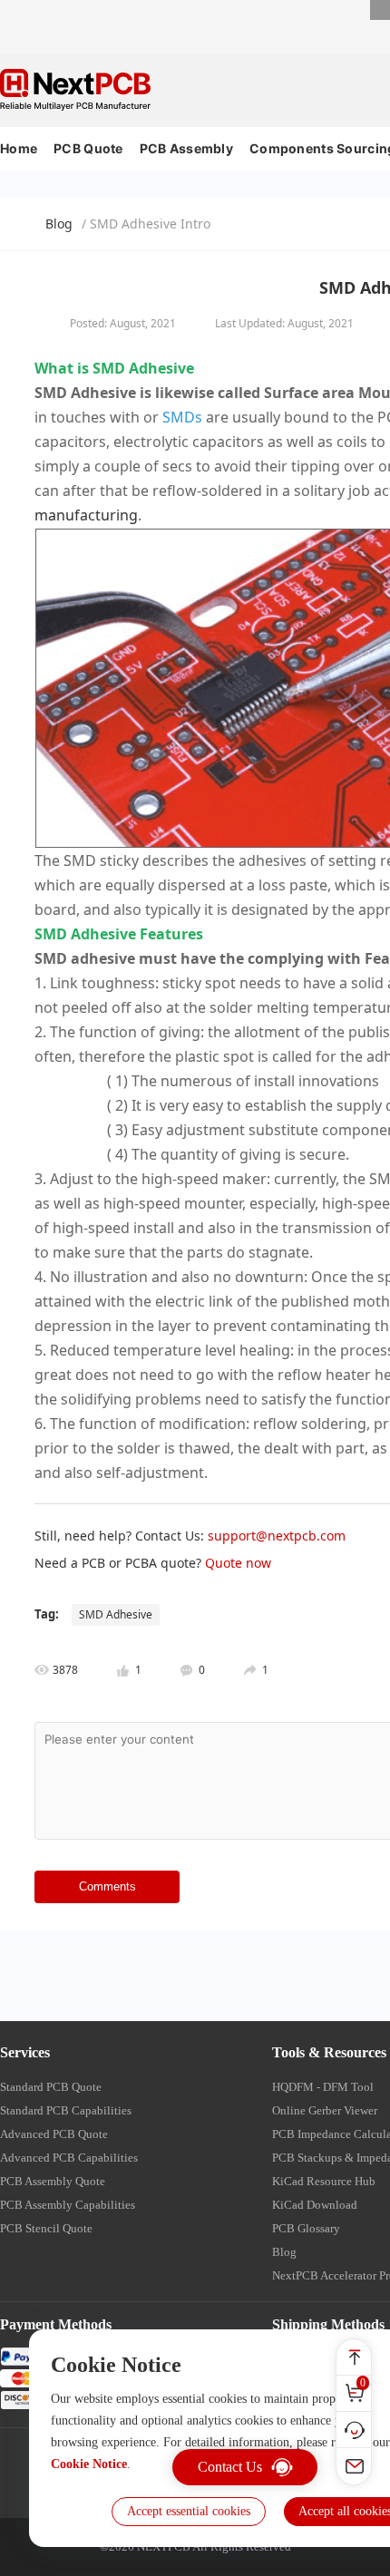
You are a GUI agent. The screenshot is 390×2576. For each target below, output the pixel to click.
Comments (107, 1886)
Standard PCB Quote (51, 2087)
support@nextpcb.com (277, 1536)
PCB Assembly (186, 148)
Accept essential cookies (189, 2511)
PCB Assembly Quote (53, 2181)
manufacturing (86, 515)
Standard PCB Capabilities (66, 2110)
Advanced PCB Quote (54, 2134)
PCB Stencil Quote (46, 2228)
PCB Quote (88, 148)
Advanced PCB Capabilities (69, 2158)
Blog (59, 224)
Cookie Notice (89, 2464)
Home (19, 148)
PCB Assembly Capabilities (68, 2205)
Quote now (238, 1563)
